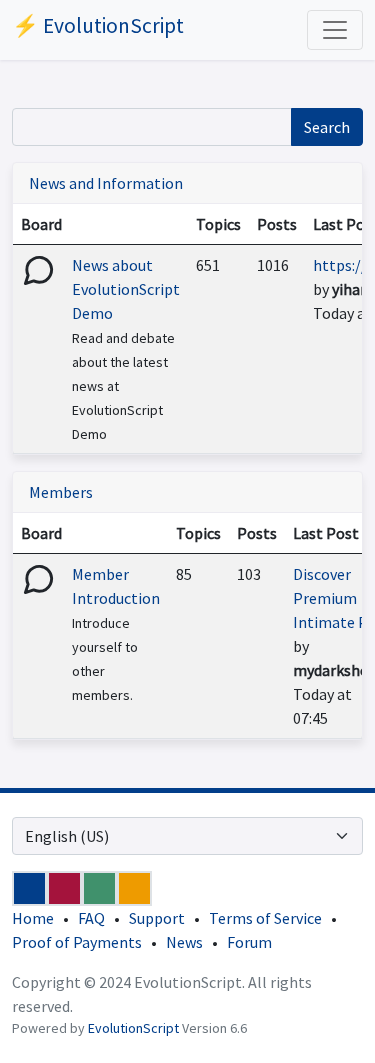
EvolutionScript (133, 1028)
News (184, 942)
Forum (249, 942)
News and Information (106, 183)
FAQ (91, 918)
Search (327, 127)
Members (61, 492)
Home (33, 918)
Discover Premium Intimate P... (334, 598)
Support (157, 918)
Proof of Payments (77, 942)
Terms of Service (265, 918)
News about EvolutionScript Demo (126, 289)
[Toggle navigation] (335, 30)
